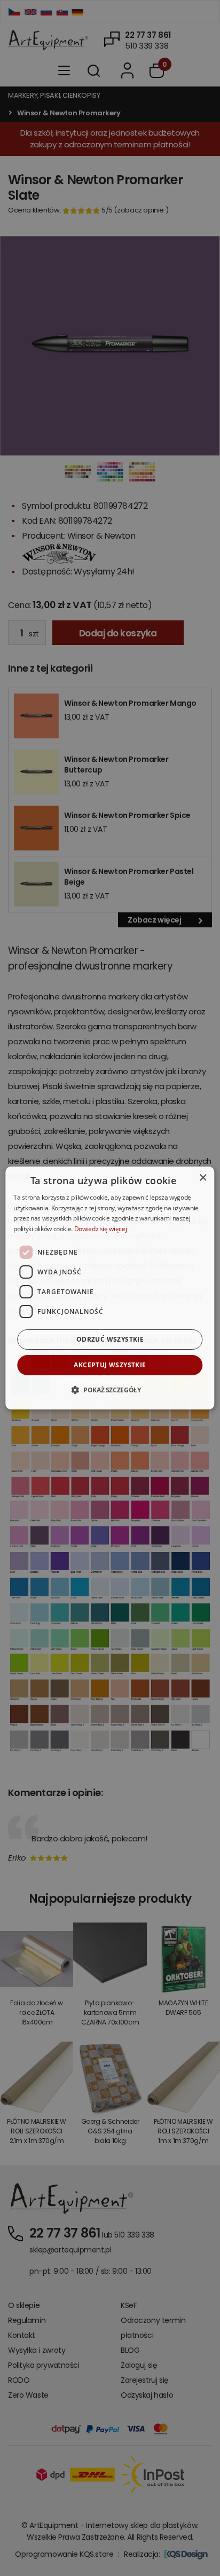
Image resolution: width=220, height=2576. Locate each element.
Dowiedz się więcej (101, 1229)
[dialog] (110, 1288)
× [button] (203, 1178)
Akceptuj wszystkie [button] (110, 1365)
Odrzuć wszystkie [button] (110, 1339)
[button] (110, 1390)
